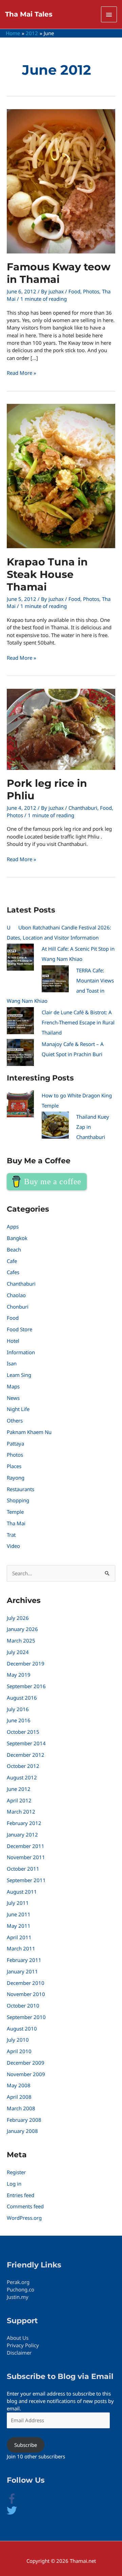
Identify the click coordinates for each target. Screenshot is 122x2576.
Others (15, 1420)
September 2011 (26, 1880)
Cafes (13, 1272)
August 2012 (22, 1777)
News (13, 1398)
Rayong (16, 1478)
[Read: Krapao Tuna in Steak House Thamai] (61, 476)
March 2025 (21, 1641)
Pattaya (15, 1443)
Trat (11, 1535)
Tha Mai (16, 1523)
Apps (13, 1226)
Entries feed (21, 2195)
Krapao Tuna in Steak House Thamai (47, 574)
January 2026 (22, 1629)
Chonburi (18, 1307)
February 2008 (24, 2120)
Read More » (22, 373)
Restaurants (21, 1489)
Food (74, 291)
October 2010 (23, 2006)
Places (14, 1466)
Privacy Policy (23, 2345)
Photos (91, 291)
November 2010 (26, 1994)
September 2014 (26, 1743)
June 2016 (19, 1720)
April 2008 (19, 2097)
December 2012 (26, 1755)
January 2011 (22, 1971)
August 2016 (22, 1698)
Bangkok (17, 1238)
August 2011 (22, 1892)
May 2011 (19, 1926)
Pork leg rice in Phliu (47, 789)
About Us (18, 2338)
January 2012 (22, 1834)
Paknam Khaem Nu (29, 1432)
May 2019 (19, 1675)
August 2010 (22, 2028)
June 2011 (19, 1914)
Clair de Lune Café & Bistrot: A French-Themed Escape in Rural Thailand (78, 1022)
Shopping (18, 1500)
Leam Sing (19, 1375)
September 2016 (26, 1686)
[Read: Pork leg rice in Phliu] (61, 729)
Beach (14, 1249)
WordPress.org (24, 2218)
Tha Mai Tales (29, 14)
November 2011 (26, 1857)
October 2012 (23, 1766)
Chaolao (16, 1295)
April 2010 (19, 2051)
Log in (14, 2184)
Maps (13, 1386)
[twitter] (12, 2513)
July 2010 (18, 2040)
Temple (15, 1512)
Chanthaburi (83, 808)
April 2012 (19, 1800)
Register (16, 2172)
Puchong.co (21, 2289)
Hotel (13, 1341)
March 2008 (21, 2108)
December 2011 (26, 1846)
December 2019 (26, 1663)
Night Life (18, 1409)
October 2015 (23, 1732)
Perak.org (18, 2282)
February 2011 (24, 1960)
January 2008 (22, 2131)
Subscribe (26, 2445)
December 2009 (26, 2063)
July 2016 (18, 1709)
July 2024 (18, 1652)
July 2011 (18, 1903)
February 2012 (24, 1823)
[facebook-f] (17, 2502)
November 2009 (26, 2074)
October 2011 (23, 1869)
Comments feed (25, 2206)
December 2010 (26, 1983)
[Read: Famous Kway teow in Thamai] (61, 180)
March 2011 (21, 1948)
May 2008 (19, 2085)
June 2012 (19, 1789)
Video (13, 1546)
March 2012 (21, 1812)
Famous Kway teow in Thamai (59, 273)
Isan (12, 1363)
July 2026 (18, 1618)
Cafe (12, 1261)
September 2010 (26, 2017)
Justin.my (18, 2297)
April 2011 (19, 1937)
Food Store (19, 1329)
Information (21, 1352)
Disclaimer (19, 2353)
